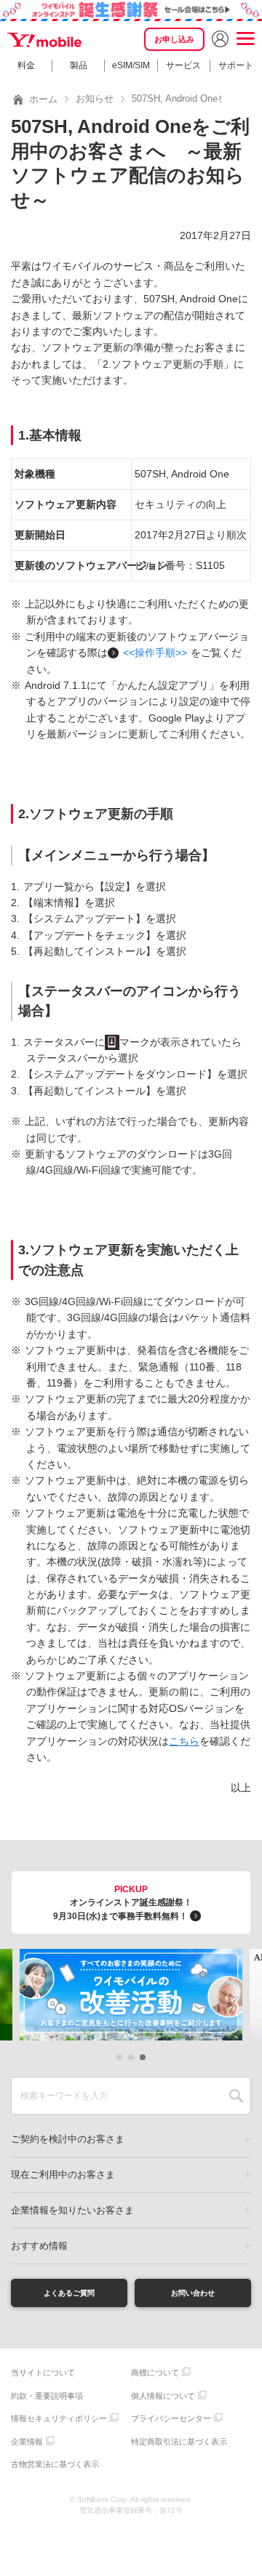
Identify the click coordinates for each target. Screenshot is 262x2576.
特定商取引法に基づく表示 (179, 2442)
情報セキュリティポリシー (59, 2418)
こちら (184, 1741)
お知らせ (95, 98)
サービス (183, 65)
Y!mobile (45, 40)
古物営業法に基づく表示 (55, 2464)
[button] (119, 2057)
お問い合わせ (193, 2293)
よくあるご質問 (69, 2293)
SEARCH (236, 2096)
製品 (79, 65)
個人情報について (163, 2396)
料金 (26, 65)
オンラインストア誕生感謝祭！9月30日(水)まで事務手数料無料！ (123, 1903)
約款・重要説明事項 (47, 2396)
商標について (155, 2373)
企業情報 (27, 2442)
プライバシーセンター (171, 2418)
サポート (236, 65)
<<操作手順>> (155, 653)
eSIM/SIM (131, 65)
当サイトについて (43, 2373)
